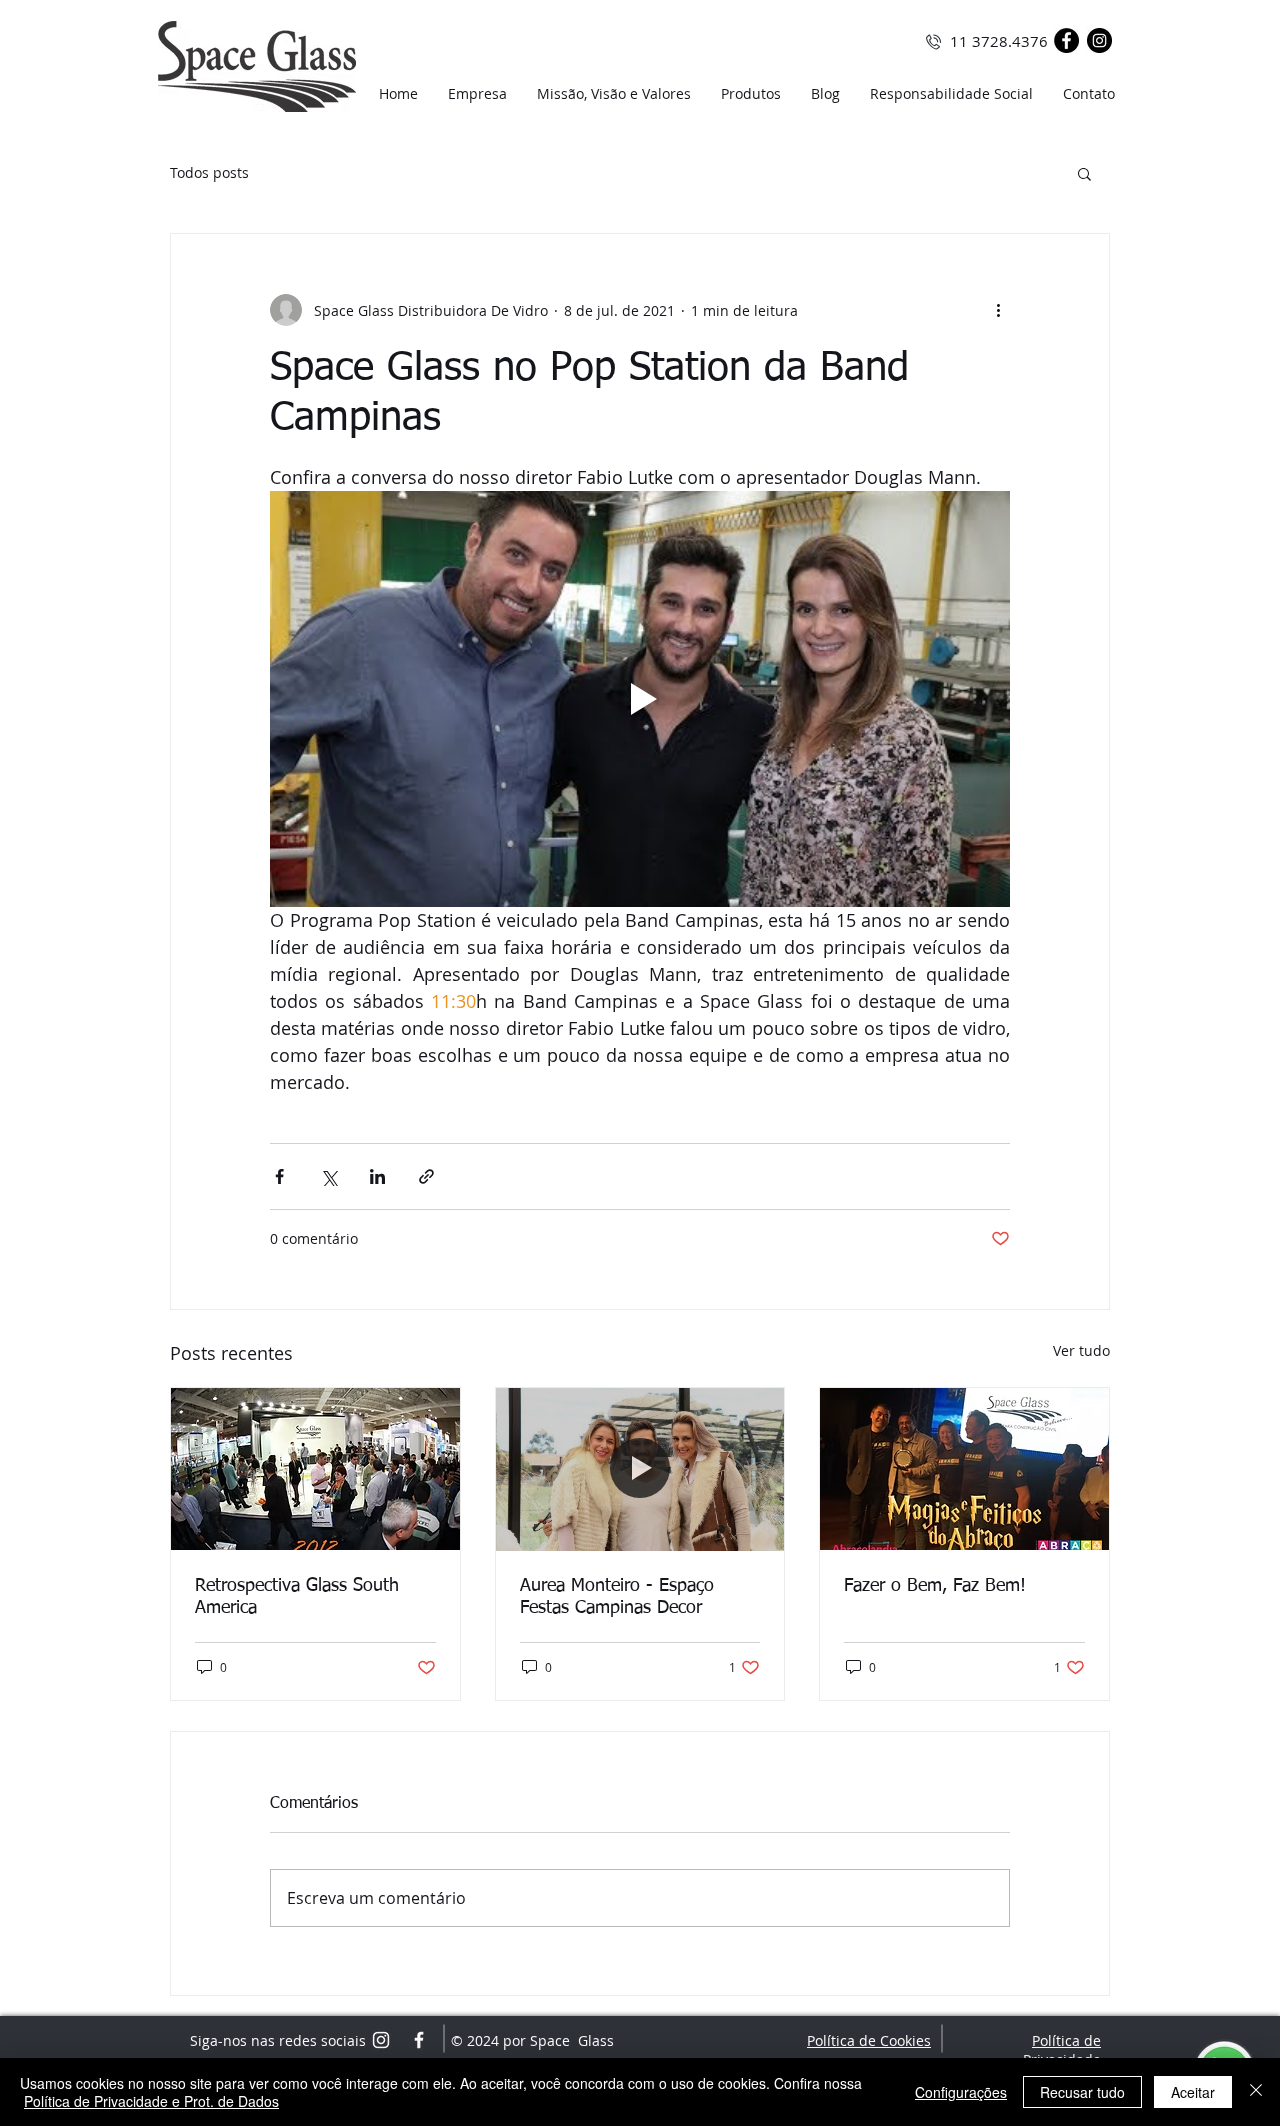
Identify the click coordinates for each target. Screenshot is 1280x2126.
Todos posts (209, 172)
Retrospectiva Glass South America (297, 1597)
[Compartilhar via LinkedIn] (377, 1176)
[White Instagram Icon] (381, 2040)
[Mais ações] (998, 310)
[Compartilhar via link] (426, 1176)
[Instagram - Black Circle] (1099, 40)
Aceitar (1193, 2092)
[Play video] (640, 699)
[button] (1084, 173)
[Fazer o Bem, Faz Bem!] (964, 1469)
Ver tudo (1081, 1350)
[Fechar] (1256, 2092)
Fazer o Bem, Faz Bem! (935, 1586)
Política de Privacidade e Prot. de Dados (151, 2101)
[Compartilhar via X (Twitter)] (328, 1176)
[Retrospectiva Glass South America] (315, 1469)
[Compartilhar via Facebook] (279, 1176)
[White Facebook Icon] (419, 2040)
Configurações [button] (961, 2092)
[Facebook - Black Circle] (1066, 40)
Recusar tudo (1082, 2092)
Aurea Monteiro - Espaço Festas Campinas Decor (617, 1597)
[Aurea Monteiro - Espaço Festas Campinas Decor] (640, 1469)
